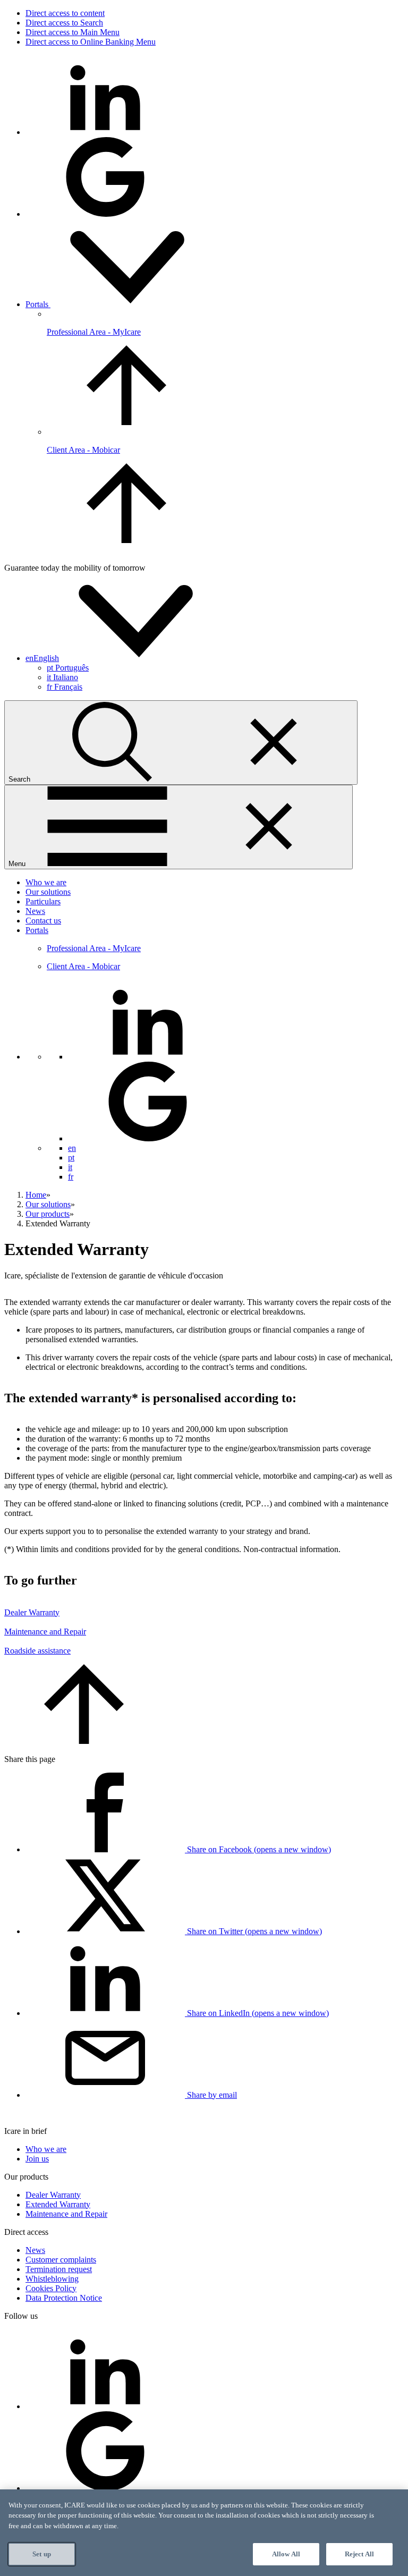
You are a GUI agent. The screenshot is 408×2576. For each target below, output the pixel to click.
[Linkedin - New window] (105, 132)
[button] (122, 658)
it (62, 677)
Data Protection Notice (64, 2298)
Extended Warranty (58, 2204)
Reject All (359, 2554)
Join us (37, 2159)
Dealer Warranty (32, 1612)
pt (68, 668)
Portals (38, 304)
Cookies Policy (51, 2288)
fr (65, 687)
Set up (42, 2554)
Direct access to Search (64, 23)
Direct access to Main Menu (73, 32)
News (35, 911)
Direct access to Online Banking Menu (91, 42)
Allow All (286, 2554)
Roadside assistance (37, 1651)
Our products (48, 1214)
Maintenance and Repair (45, 1632)
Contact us (43, 921)
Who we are (46, 882)
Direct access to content (65, 13)
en (72, 1148)
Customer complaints (61, 2260)
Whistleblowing (52, 2279)
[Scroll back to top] (84, 1741)
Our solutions (48, 892)
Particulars (43, 901)
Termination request (59, 2269)
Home (36, 1195)
